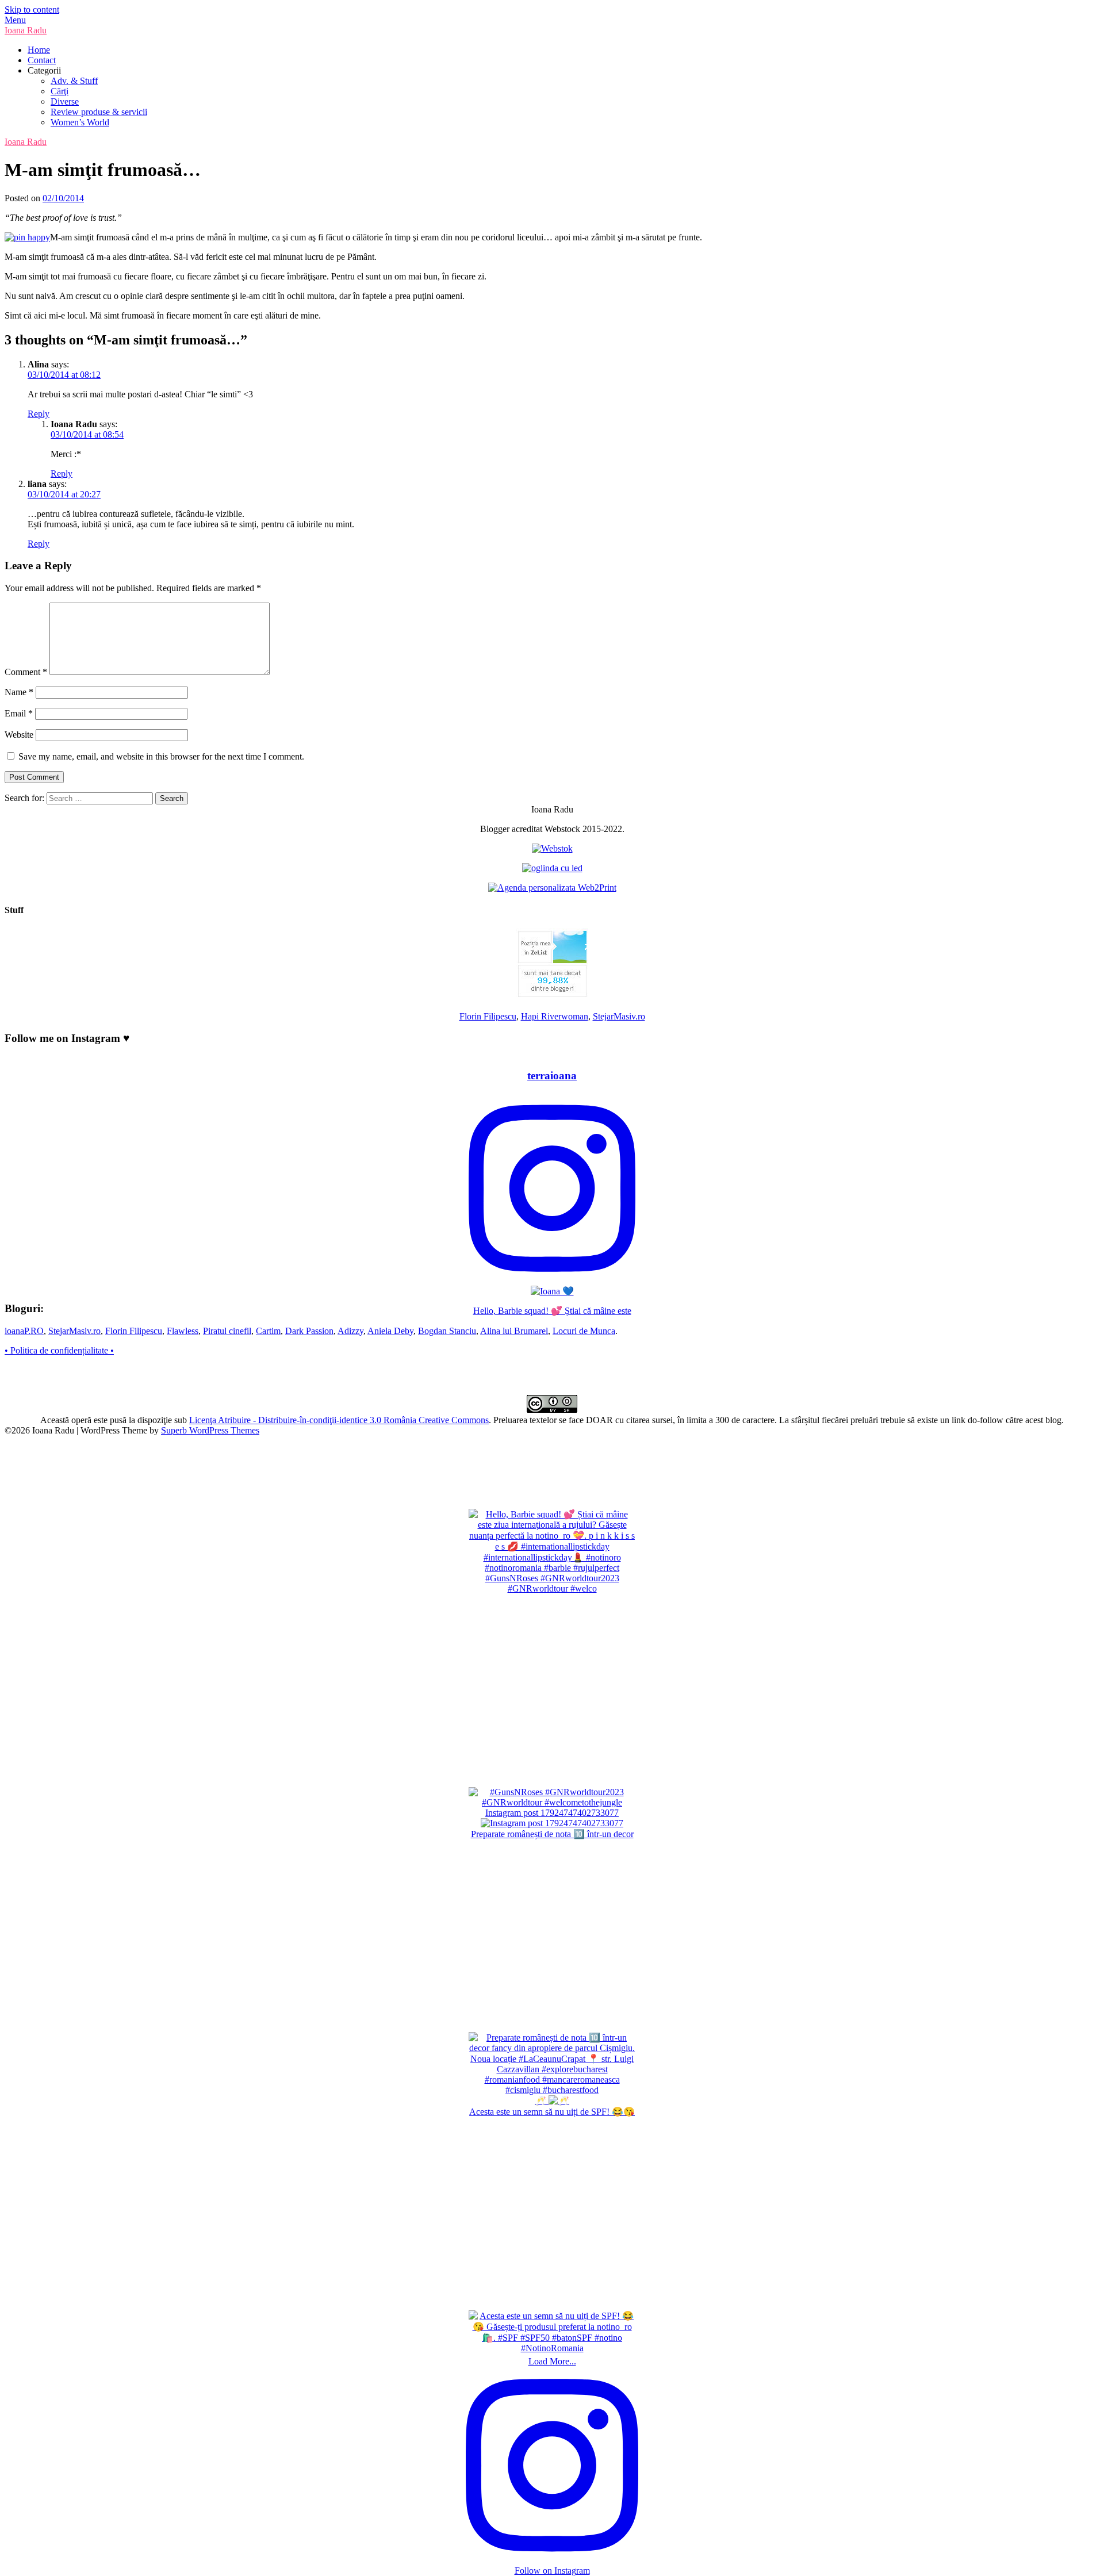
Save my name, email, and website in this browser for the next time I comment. (161, 756)
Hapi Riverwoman (555, 1016)
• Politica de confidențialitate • (59, 1350)
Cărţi (60, 91)
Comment (26, 672)
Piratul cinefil (227, 1331)
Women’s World (80, 122)
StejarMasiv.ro (619, 1016)
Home (39, 50)
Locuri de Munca (584, 1331)
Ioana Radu (26, 30)
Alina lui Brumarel (514, 1331)
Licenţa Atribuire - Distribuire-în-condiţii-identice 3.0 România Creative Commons (339, 1420)
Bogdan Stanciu (447, 1331)
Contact (42, 60)
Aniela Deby (390, 1331)
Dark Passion (309, 1331)
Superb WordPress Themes (210, 1430)
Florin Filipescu (488, 1016)
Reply (39, 414)
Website (19, 735)
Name (19, 692)
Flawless (183, 1331)
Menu (15, 20)
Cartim (268, 1331)
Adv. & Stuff (74, 81)
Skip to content (32, 9)
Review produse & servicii (99, 112)
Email (19, 713)
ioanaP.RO (24, 1331)
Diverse (65, 101)
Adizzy (350, 1331)
